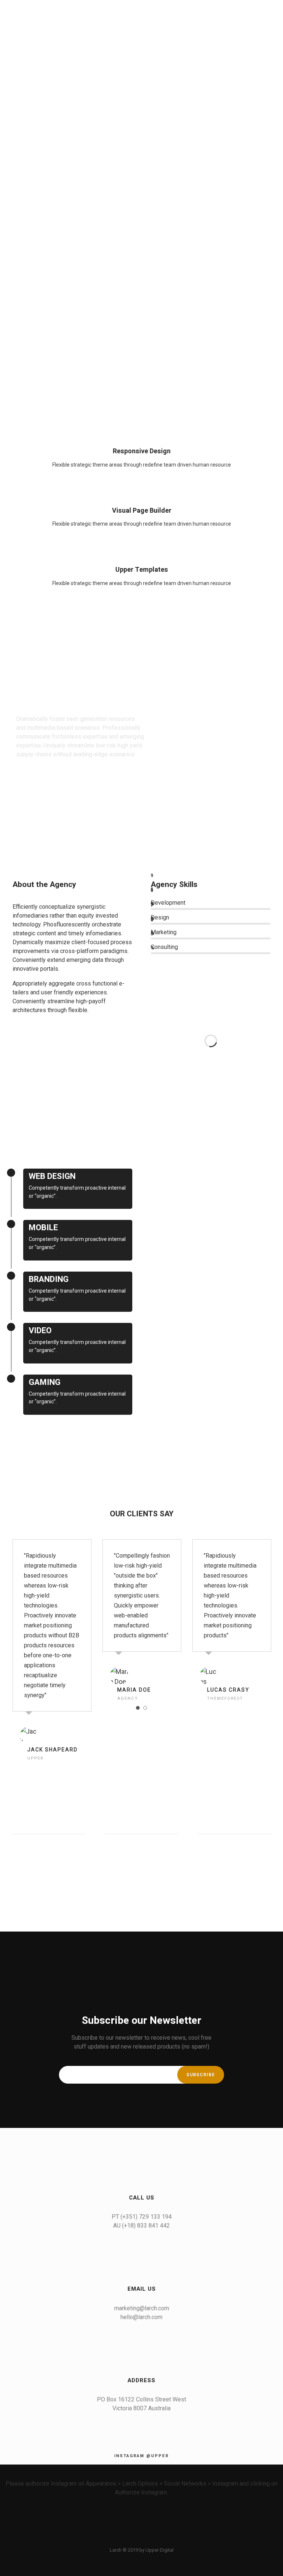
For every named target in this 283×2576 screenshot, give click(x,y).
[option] (52, 1652)
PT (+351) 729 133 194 (142, 2217)
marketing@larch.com (142, 2308)
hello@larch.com (141, 2317)
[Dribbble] (167, 2539)
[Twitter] (129, 2539)
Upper (35, 1758)
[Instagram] (154, 2539)
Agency (128, 1698)
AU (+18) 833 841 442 (141, 2226)
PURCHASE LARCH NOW (47, 782)
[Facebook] (116, 2539)
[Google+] (141, 2539)
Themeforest (225, 1698)
